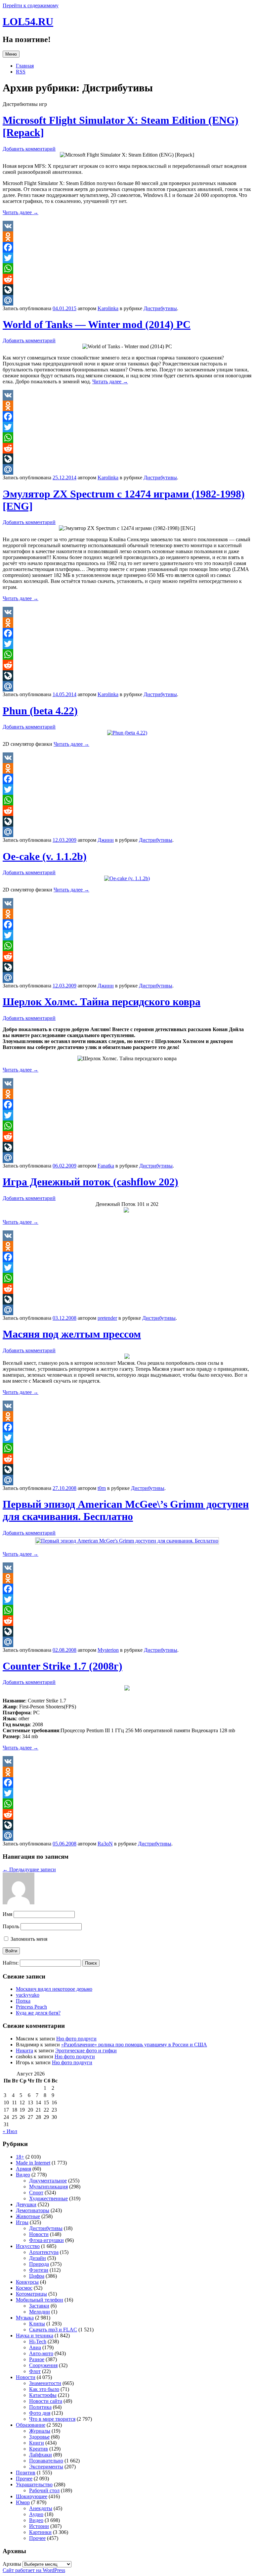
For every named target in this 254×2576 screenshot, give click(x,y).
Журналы (40, 2431)
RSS (21, 72)
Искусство (28, 2246)
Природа (39, 2264)
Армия (23, 2169)
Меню (11, 54)
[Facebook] (127, 247)
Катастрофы (43, 2395)
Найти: (11, 1963)
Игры (22, 2222)
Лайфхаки (41, 2455)
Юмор (23, 2502)
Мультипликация (48, 2187)
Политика (40, 2407)
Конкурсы (27, 2282)
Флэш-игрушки (46, 2240)
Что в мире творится (52, 2419)
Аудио (36, 2514)
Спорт (36, 2193)
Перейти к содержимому (31, 5)
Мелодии (40, 2312)
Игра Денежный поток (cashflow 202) (90, 1182)
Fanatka (106, 1166)
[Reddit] (127, 279)
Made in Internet (33, 2163)
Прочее (24, 2479)
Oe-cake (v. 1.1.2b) (45, 856)
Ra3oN (105, 1844)
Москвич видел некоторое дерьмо (54, 1989)
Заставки (39, 2306)
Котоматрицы (31, 2294)
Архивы (12, 2564)
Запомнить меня (28, 1939)
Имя (7, 1914)
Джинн (106, 840)
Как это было (44, 2389)
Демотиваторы (33, 2210)
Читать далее (21, 212)
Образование (31, 2425)
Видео (23, 2175)
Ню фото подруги (76, 2039)
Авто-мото (41, 2353)
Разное (37, 2359)
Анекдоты (41, 2508)
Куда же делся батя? (38, 2013)
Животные (28, 2216)
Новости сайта (46, 2401)
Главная (25, 66)
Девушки (26, 2204)
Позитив (26, 2473)
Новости (39, 2234)
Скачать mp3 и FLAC (53, 2330)
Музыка (25, 2318)
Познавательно (46, 2461)
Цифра (37, 2276)
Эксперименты (46, 2467)
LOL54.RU (28, 22)
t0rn (102, 1488)
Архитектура (44, 2252)
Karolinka (108, 308)
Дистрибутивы (160, 308)
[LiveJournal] (127, 290)
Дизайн (38, 2258)
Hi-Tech (38, 2341)
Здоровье (39, 2437)
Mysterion (108, 1650)
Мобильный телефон (40, 2300)
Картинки (40, 2532)
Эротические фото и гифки (86, 2051)
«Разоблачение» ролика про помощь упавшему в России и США (134, 2045)
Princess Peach (31, 2007)
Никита (24, 2051)
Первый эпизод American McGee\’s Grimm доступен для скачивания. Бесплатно (126, 1510)
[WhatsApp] (127, 268)
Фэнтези (39, 2270)
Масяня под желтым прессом (72, 1334)
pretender (107, 1318)
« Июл (10, 2131)
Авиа (35, 2347)
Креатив (39, 2449)
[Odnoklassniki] (127, 237)
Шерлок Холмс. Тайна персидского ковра (102, 1002)
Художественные (48, 2198)
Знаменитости (45, 2383)
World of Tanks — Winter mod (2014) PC (97, 324)
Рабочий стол (44, 2490)
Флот (35, 2371)
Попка (23, 2001)
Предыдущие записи (29, 1869)
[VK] (127, 226)
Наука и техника (35, 2336)
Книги (37, 2443)
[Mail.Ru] (127, 300)
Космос (24, 2288)
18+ (20, 2157)
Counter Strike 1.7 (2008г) (63, 1666)
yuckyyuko (28, 1995)
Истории (39, 2526)
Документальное (48, 2181)
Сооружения (43, 2365)
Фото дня (40, 2413)
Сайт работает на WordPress (34, 2570)
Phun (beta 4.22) (40, 711)
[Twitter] (127, 258)
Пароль (11, 1926)
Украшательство (34, 2484)
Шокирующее (32, 2496)
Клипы (37, 2324)
